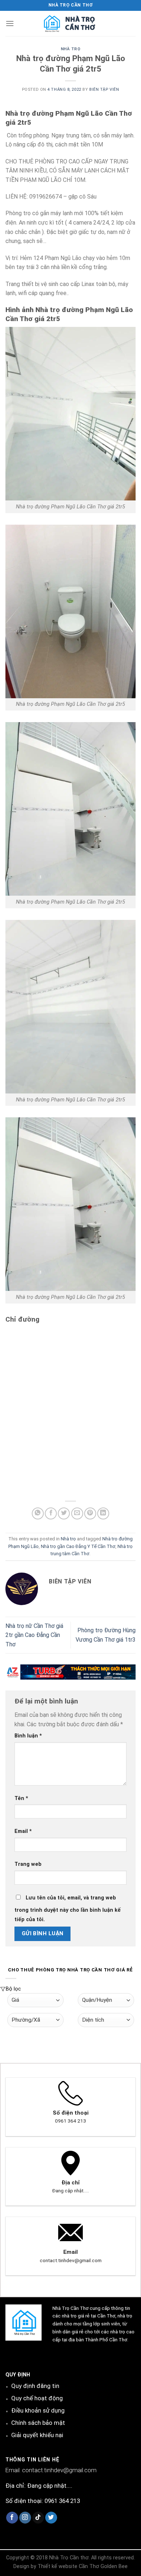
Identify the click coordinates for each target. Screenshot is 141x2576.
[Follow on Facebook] (12, 2518)
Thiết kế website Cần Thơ (68, 2566)
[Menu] (10, 23)
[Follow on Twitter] (51, 2518)
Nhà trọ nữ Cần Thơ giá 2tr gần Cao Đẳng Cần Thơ (34, 1635)
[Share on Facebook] (51, 1513)
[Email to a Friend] (77, 1513)
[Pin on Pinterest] (90, 1513)
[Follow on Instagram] (25, 2518)
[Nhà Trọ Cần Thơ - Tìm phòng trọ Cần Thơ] (70, 24)
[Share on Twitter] (64, 1513)
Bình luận (28, 1736)
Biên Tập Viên (104, 89)
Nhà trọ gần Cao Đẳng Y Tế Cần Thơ (78, 1546)
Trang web (28, 1864)
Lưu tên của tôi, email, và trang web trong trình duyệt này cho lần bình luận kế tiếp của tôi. (68, 1909)
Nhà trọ (71, 49)
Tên (21, 1798)
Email (23, 1831)
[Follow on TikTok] (38, 2518)
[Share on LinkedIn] (103, 1513)
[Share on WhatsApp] (38, 1513)
